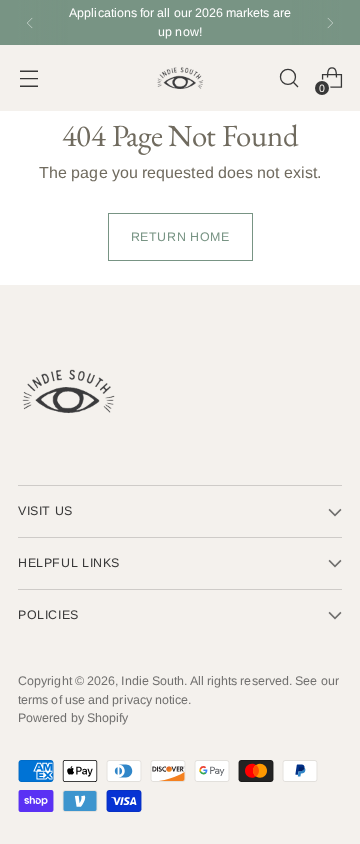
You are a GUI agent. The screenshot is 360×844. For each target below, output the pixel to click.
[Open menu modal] (28, 78)
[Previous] (30, 22)
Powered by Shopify (73, 718)
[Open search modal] (288, 78)
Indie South (152, 681)
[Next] (330, 22)
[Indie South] (180, 78)
